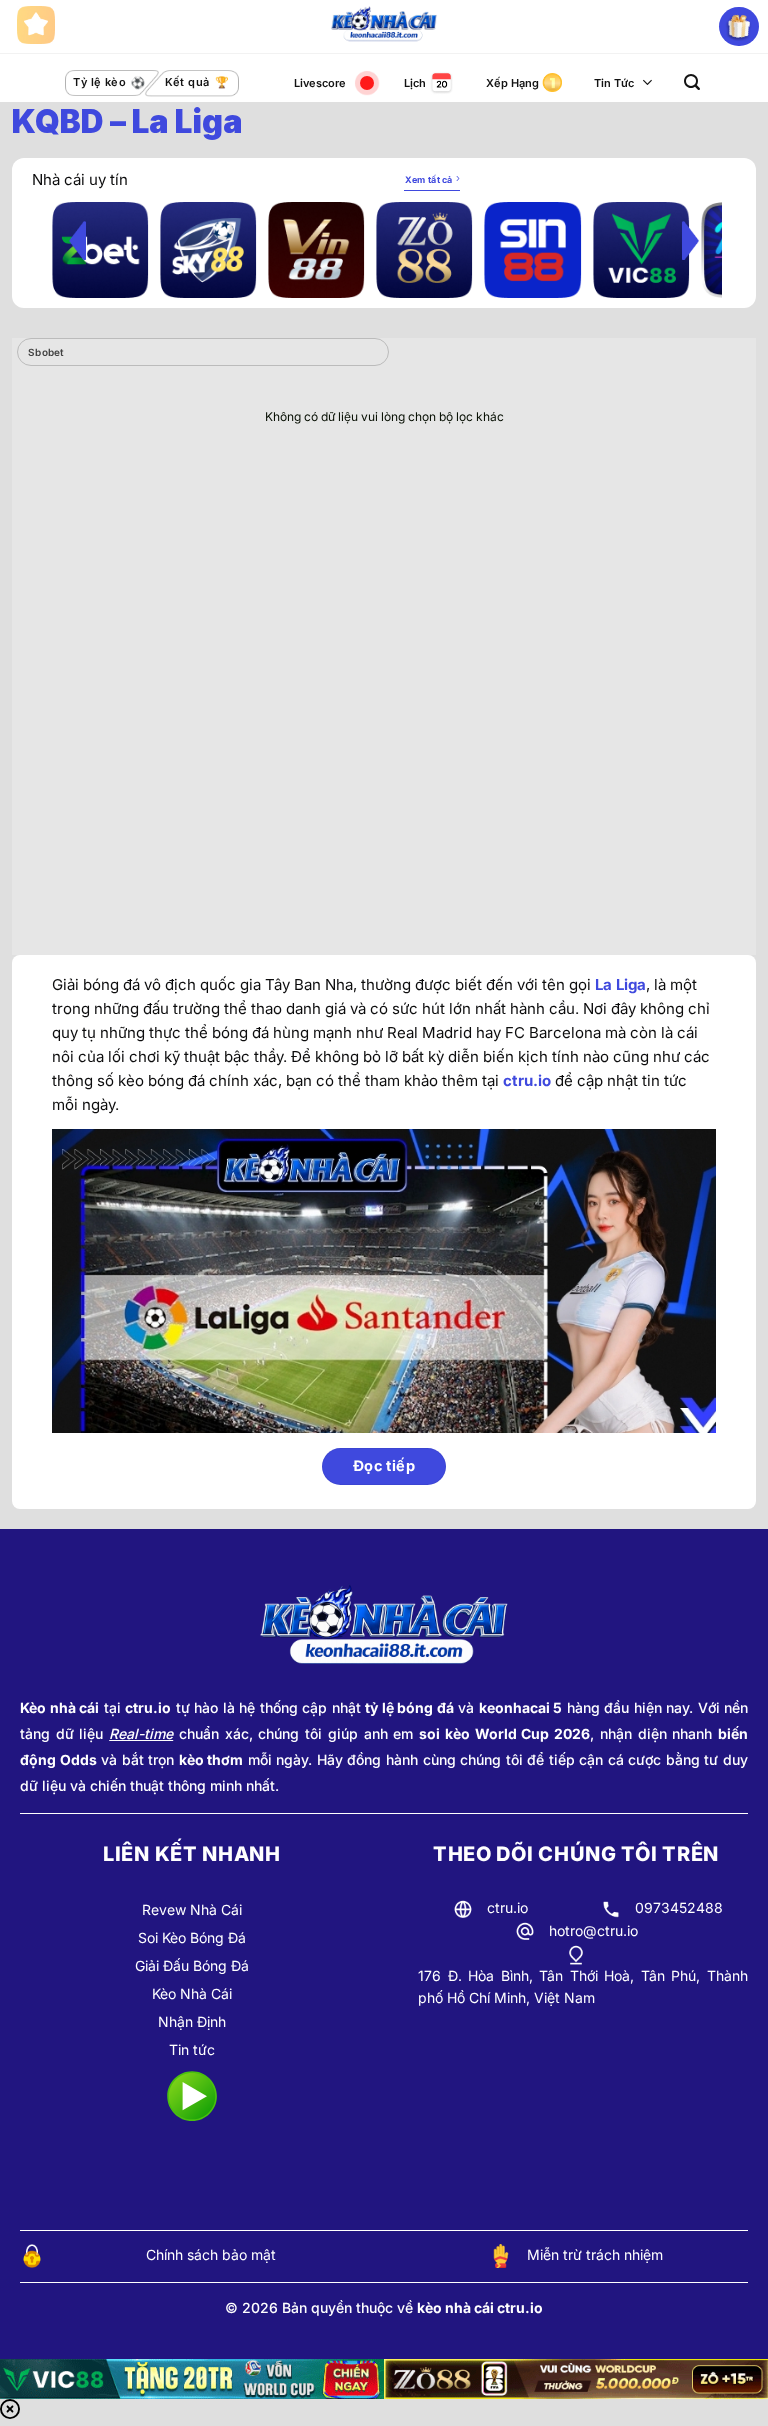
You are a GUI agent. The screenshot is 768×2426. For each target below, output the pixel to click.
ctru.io (527, 1080)
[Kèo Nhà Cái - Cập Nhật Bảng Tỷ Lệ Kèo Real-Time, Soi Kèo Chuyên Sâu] (384, 27)
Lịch (415, 83)
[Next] (690, 240)
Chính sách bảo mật (211, 2254)
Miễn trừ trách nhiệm (595, 2254)
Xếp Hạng (512, 83)
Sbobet (46, 352)
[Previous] (78, 240)
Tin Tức (614, 83)
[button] (692, 82)
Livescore (320, 83)
